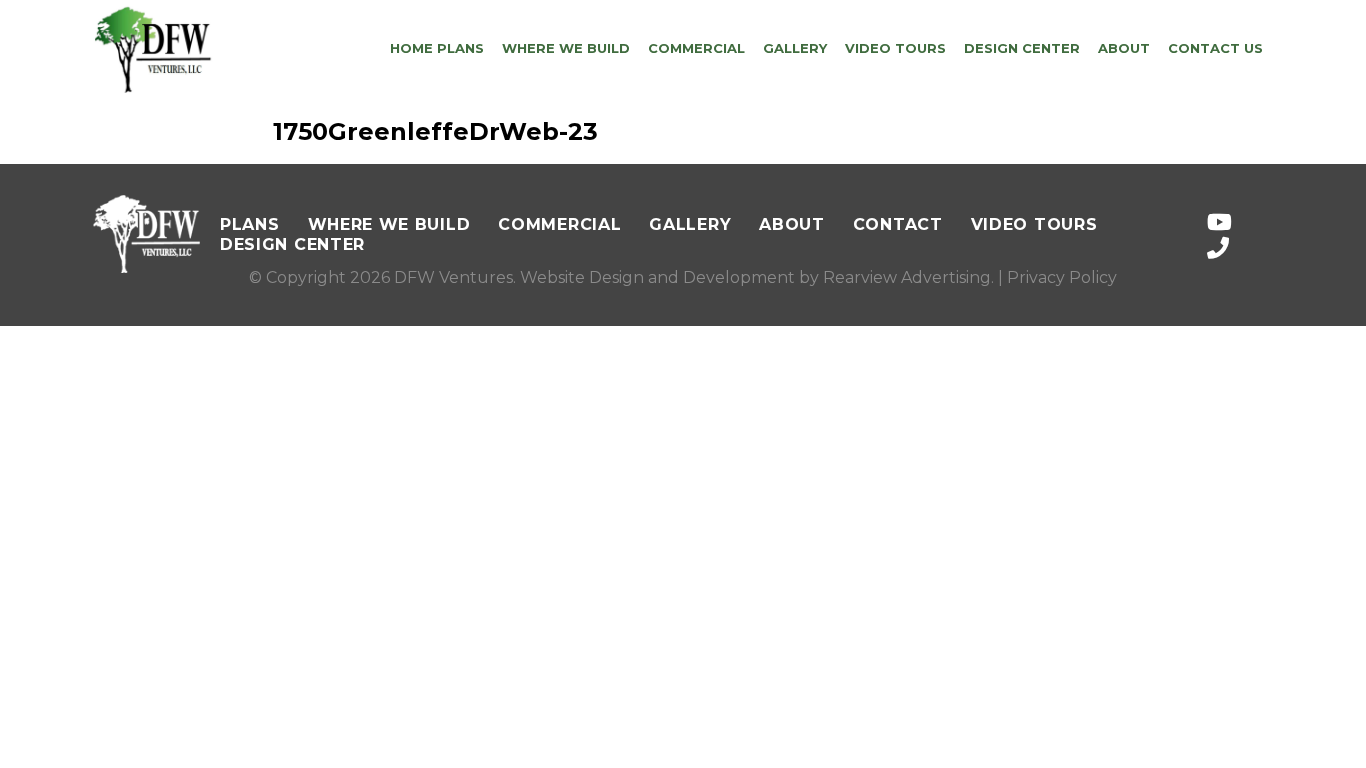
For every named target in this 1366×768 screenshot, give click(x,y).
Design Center (1022, 48)
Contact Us (1215, 48)
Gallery (795, 48)
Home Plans (437, 48)
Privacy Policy (1062, 277)
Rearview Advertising (907, 277)
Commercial (696, 48)
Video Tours (895, 48)
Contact (898, 224)
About (1124, 48)
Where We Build (566, 48)
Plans (250, 224)
